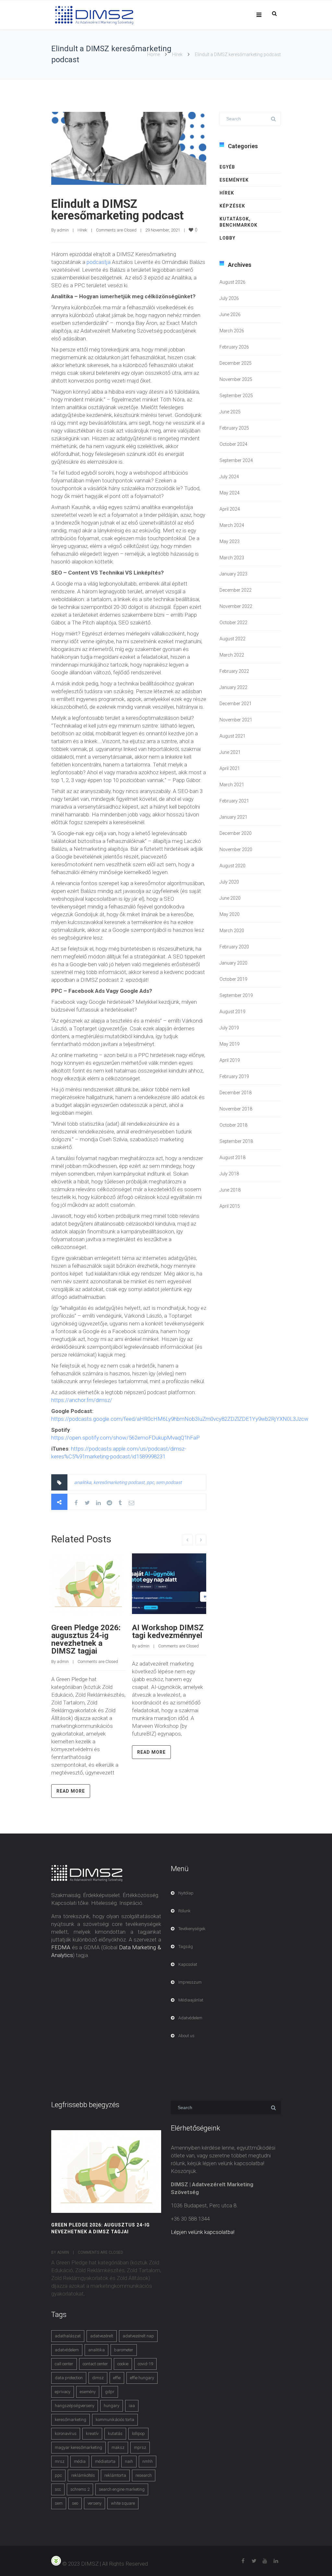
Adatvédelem (190, 2018)
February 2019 (234, 1076)
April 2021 (230, 768)
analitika (83, 1482)
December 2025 (236, 363)
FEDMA (61, 1947)
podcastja (99, 262)
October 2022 (233, 623)
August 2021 (232, 736)
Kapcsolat (188, 1964)
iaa (132, 2406)
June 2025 (230, 412)
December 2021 (236, 704)
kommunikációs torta (115, 2420)
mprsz (140, 2447)
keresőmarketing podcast (119, 1482)
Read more (71, 1791)
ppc (150, 1482)
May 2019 (230, 1044)
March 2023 (232, 558)
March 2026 (232, 331)
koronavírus (66, 2434)
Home (154, 54)
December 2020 (236, 833)
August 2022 (232, 639)
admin (63, 230)
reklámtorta (115, 2475)
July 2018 (229, 1174)
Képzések (232, 206)
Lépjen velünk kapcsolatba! (203, 2232)
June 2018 (230, 1190)
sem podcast (169, 1482)
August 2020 (232, 866)
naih (129, 2461)
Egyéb (227, 167)
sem (59, 2503)
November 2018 (236, 1109)
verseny (95, 2503)
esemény (88, 2392)
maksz (118, 2447)
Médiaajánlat (191, 2000)
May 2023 (230, 541)
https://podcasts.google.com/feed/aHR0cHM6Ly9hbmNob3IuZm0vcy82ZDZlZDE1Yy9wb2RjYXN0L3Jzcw (180, 1419)
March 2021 (232, 785)
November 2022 (236, 606)
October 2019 (233, 979)
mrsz (60, 2461)
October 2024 (233, 444)
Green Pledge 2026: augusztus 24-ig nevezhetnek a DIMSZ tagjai (86, 1639)
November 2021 (236, 720)
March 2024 (232, 525)
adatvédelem (67, 2350)
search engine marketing (122, 2489)
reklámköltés (83, 2475)
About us (186, 2036)
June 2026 (230, 315)
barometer (124, 2350)
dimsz (98, 2378)
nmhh (148, 2461)
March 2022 (232, 655)
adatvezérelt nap (138, 2336)
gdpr (110, 2392)
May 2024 (230, 493)
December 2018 (236, 1093)
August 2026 (232, 282)
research (144, 2475)
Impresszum (190, 1982)
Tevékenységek (192, 1929)
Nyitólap (186, 1893)
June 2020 (230, 898)
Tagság (186, 1947)
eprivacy (63, 2392)
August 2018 (232, 1157)
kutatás (115, 2434)
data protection (69, 2378)
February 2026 (234, 347)
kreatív (92, 2434)
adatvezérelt (102, 2336)
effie (117, 2378)
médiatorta (105, 2461)
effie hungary (142, 2378)
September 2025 (236, 396)
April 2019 (230, 1060)
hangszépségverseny (75, 2406)
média (80, 2461)
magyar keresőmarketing (78, 2447)
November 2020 (236, 849)
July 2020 (229, 882)
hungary (112, 2406)
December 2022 (236, 590)
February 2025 (234, 428)
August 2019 (232, 1012)
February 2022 (234, 671)
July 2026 (229, 298)
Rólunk (184, 1911)
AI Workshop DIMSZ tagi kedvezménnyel (168, 1632)
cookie (123, 2364)
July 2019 (229, 1028)
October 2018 (233, 1125)
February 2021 (234, 801)
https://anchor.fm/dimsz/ (82, 1400)
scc (58, 2489)
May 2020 (230, 914)
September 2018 (236, 1141)
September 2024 (236, 460)
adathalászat (68, 2336)
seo (75, 2503)
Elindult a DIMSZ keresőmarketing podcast (117, 210)
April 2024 (230, 509)
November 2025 (236, 379)
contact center (95, 2364)
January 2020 (233, 963)
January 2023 (233, 574)
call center (64, 2364)
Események (234, 180)
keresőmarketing (71, 2420)
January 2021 (233, 817)
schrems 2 (80, 2489)
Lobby (227, 238)
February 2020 (234, 947)
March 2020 (232, 931)
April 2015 (230, 1206)
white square (123, 2503)
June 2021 (230, 752)
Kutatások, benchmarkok (238, 222)
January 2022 (233, 687)
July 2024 (229, 477)
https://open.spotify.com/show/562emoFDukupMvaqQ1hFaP (125, 1438)
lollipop (138, 2434)
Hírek (177, 54)
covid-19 (145, 2364)
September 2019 (236, 995)
